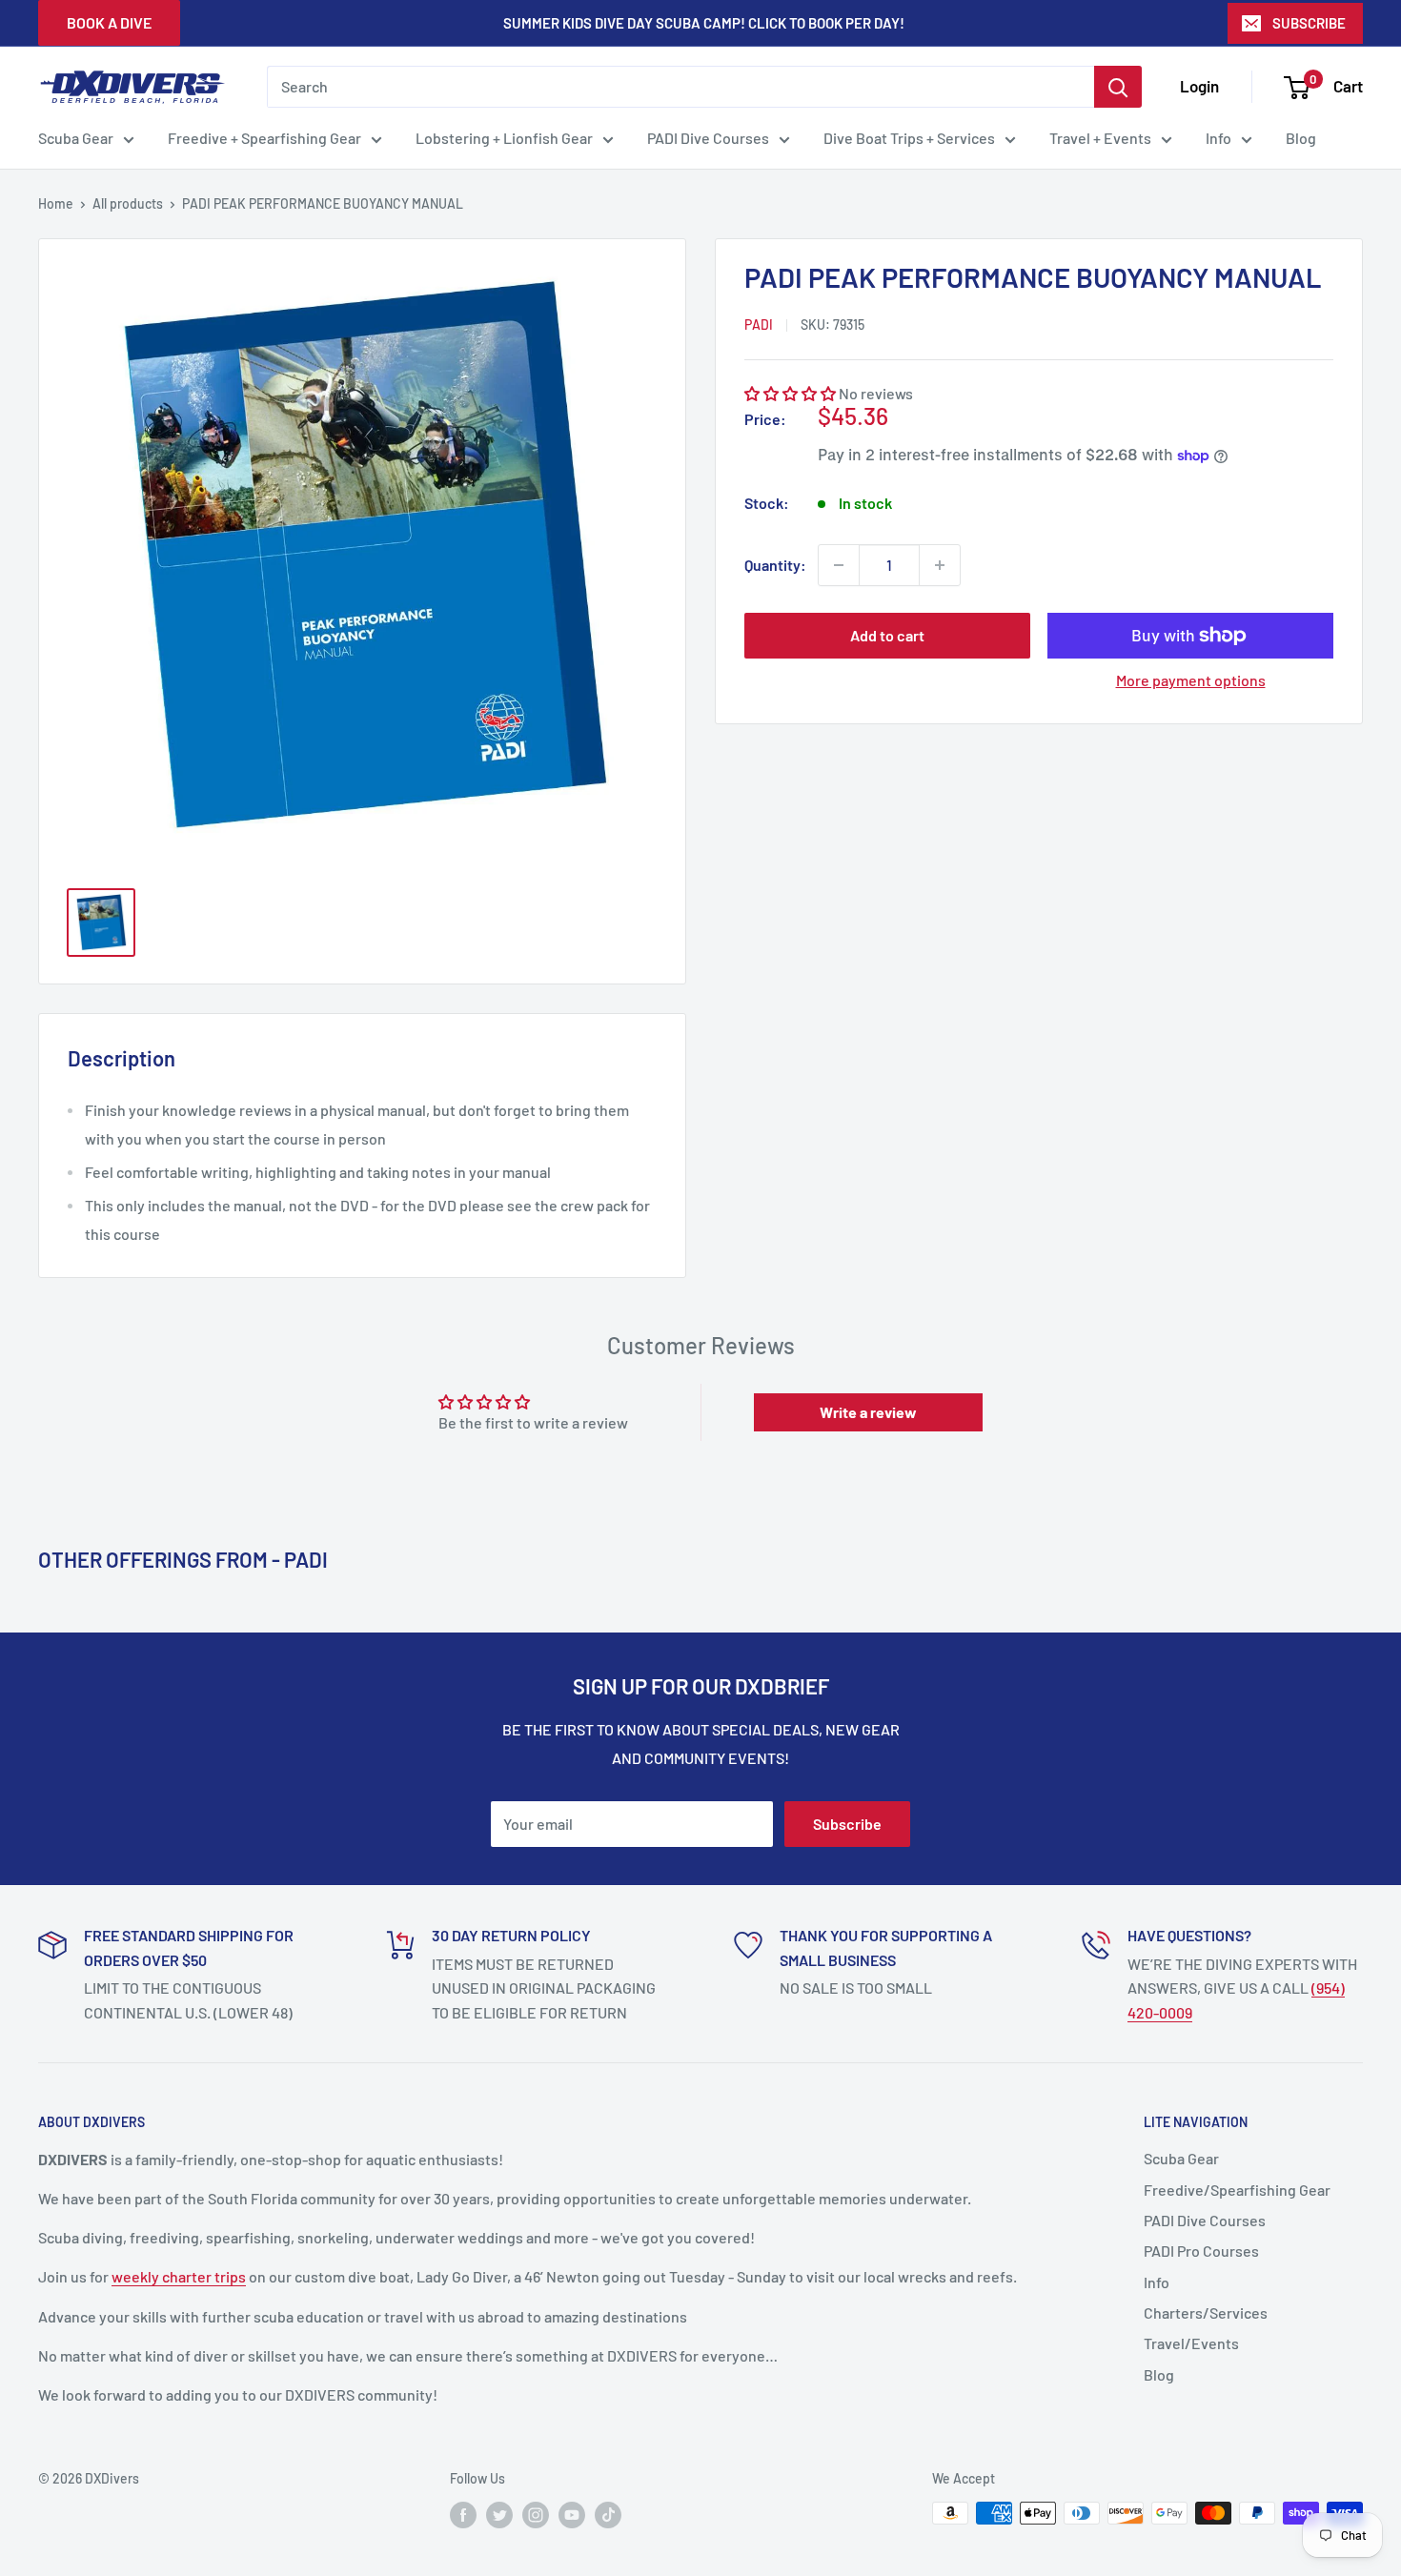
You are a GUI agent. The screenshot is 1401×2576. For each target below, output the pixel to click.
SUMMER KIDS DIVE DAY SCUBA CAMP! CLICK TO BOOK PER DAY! (704, 23)
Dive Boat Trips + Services (909, 138)
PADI (759, 325)
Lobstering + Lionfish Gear (504, 138)
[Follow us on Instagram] (536, 2515)
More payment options (1191, 680)
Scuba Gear (76, 138)
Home (56, 203)
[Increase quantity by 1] (940, 565)
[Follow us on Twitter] (499, 2515)
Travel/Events (1191, 2343)
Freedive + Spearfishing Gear (264, 138)
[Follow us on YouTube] (572, 2515)
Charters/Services (1206, 2312)
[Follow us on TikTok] (608, 2515)
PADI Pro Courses (1201, 2251)
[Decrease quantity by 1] (839, 565)
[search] (680, 87)
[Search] (1118, 87)
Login (1199, 86)
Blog (1301, 138)
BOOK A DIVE (109, 22)
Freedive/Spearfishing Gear (1237, 2190)
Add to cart (887, 635)
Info (1218, 138)
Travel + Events (1100, 138)
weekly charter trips (179, 2276)
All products (128, 203)
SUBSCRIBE (1309, 23)
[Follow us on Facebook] (463, 2515)
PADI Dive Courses (708, 138)
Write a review (868, 1412)
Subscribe (847, 1824)
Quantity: (775, 565)
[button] (790, 393)
